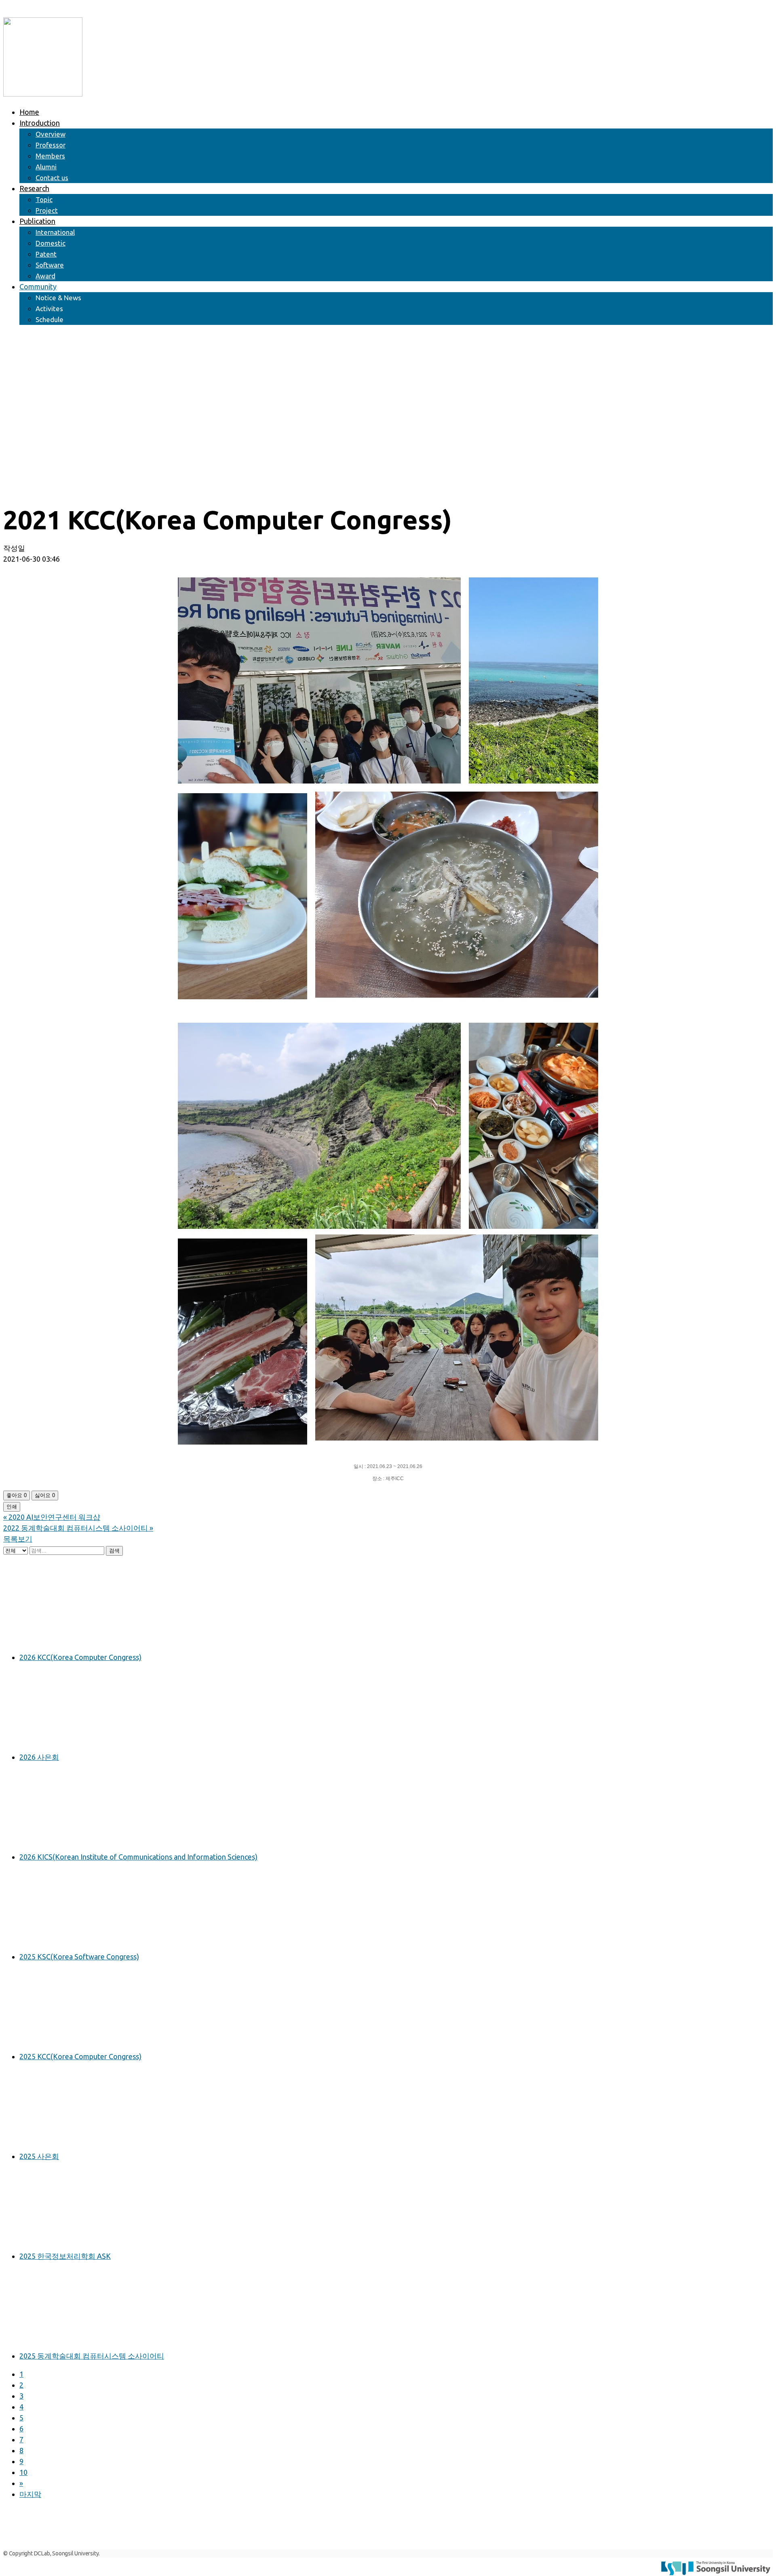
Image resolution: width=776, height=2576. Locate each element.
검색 (114, 1551)
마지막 (30, 2494)
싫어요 (45, 1495)
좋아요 (17, 1495)
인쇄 (12, 1507)
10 (23, 2472)
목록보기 (18, 1539)
